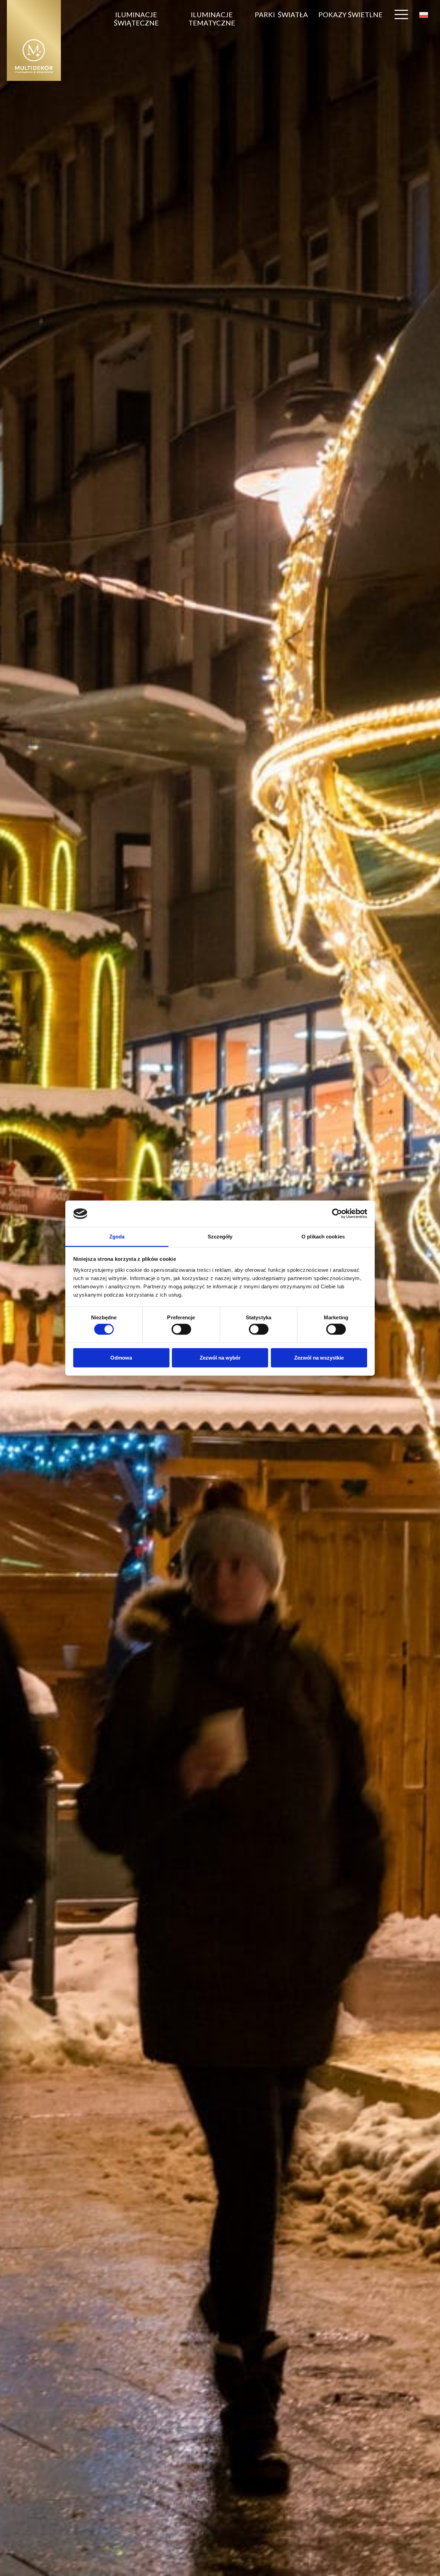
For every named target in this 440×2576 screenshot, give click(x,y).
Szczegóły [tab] (220, 1237)
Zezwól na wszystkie (319, 1357)
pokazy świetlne (350, 14)
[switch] (181, 1329)
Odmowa (121, 1357)
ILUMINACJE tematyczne (212, 19)
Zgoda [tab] (117, 1237)
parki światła (281, 14)
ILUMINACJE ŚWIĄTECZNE (136, 19)
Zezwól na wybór (220, 1357)
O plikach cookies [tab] (323, 1237)
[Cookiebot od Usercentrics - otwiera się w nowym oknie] (337, 1214)
